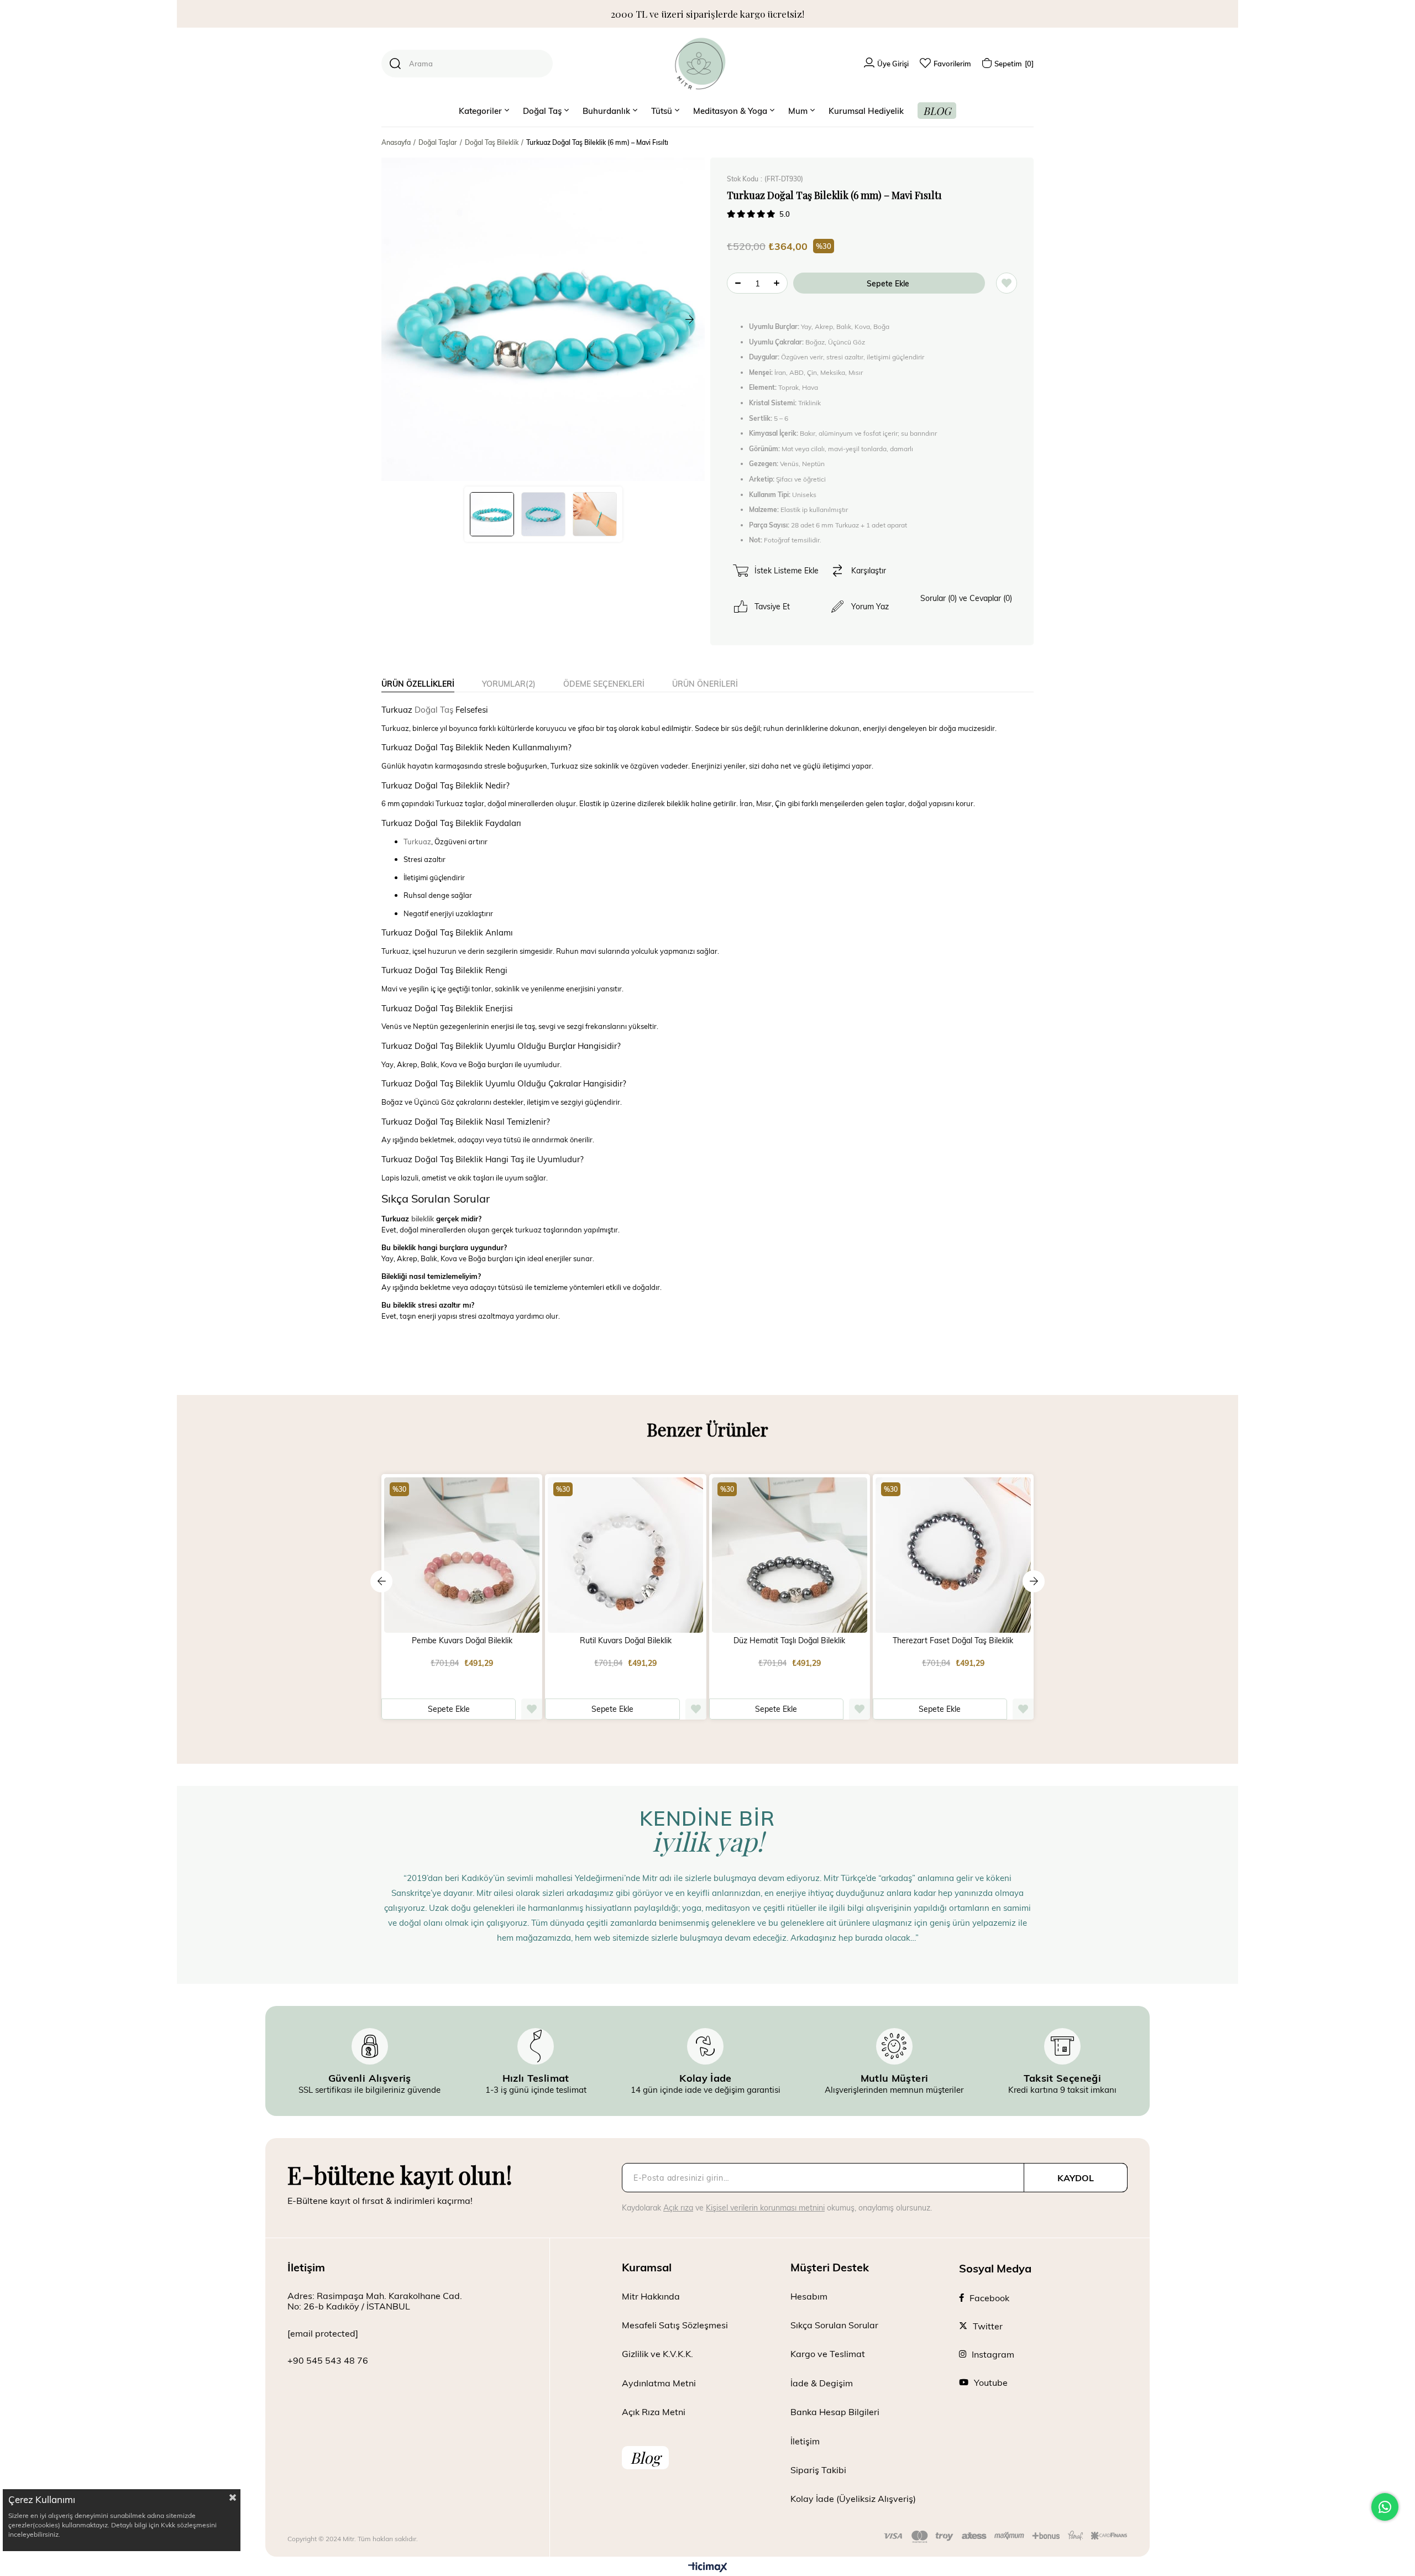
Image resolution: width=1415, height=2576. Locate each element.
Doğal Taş (434, 709)
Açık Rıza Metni (654, 2412)
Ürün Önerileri (705, 684)
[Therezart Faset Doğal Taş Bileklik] (953, 1555)
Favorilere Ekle (532, 1709)
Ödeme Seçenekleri (604, 684)
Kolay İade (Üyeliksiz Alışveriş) (853, 2498)
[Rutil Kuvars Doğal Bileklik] (625, 1555)
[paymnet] (1006, 2537)
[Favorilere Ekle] (1007, 283)
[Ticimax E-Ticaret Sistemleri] (708, 2568)
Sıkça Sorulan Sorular (834, 2325)
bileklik (423, 1219)
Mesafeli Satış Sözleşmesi (675, 2325)
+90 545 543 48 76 (328, 2360)
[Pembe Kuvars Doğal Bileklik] (462, 1555)
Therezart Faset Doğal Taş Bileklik (953, 1640)
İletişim (805, 2441)
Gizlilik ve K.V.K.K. (657, 2353)
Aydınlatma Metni (659, 2383)
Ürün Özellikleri (418, 684)
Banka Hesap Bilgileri (835, 2412)
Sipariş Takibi (818, 2470)
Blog (645, 2457)
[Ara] (395, 64)
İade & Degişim (822, 2383)
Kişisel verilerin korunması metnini (765, 2207)
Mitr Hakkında (651, 2296)
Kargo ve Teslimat (828, 2353)
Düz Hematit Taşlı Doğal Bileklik (789, 1640)
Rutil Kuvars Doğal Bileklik (626, 1640)
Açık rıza (678, 2207)
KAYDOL (1076, 2178)
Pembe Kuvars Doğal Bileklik (462, 1640)
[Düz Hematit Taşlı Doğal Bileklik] (790, 1555)
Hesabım (809, 2296)
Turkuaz (417, 842)
